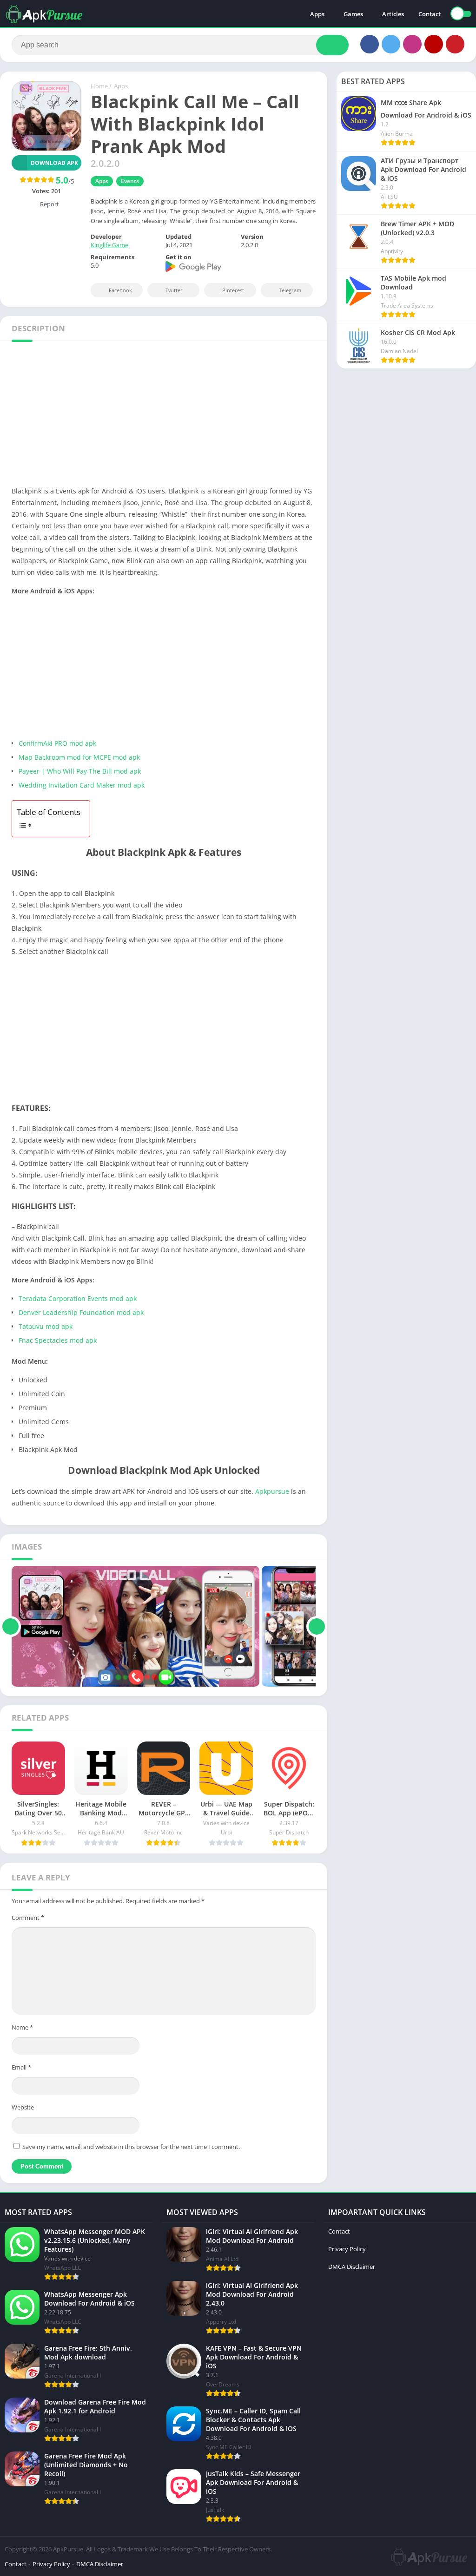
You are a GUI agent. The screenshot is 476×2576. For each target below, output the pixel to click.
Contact (430, 14)
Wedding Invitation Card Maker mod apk (82, 785)
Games (353, 14)
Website (23, 2107)
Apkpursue (272, 1491)
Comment (28, 1918)
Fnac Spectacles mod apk (58, 1340)
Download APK (54, 163)
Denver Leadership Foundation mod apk (81, 1312)
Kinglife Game (109, 245)
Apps (317, 14)
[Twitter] (391, 44)
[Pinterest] (455, 44)
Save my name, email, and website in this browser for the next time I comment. (131, 2147)
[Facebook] (370, 44)
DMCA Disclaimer (352, 2267)
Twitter (174, 290)
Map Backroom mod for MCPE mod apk (79, 757)
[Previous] (10, 1626)
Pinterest (233, 290)
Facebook (120, 290)
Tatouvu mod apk (46, 1326)
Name (22, 2027)
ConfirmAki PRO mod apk (57, 743)
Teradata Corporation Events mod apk (78, 1298)
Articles (393, 14)
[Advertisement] (238, 416)
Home (99, 86)
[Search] (332, 45)
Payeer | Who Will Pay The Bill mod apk (80, 771)
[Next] (317, 1626)
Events (130, 181)
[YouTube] (434, 44)
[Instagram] (412, 44)
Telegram (290, 290)
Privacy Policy (347, 2249)
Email (21, 2067)
